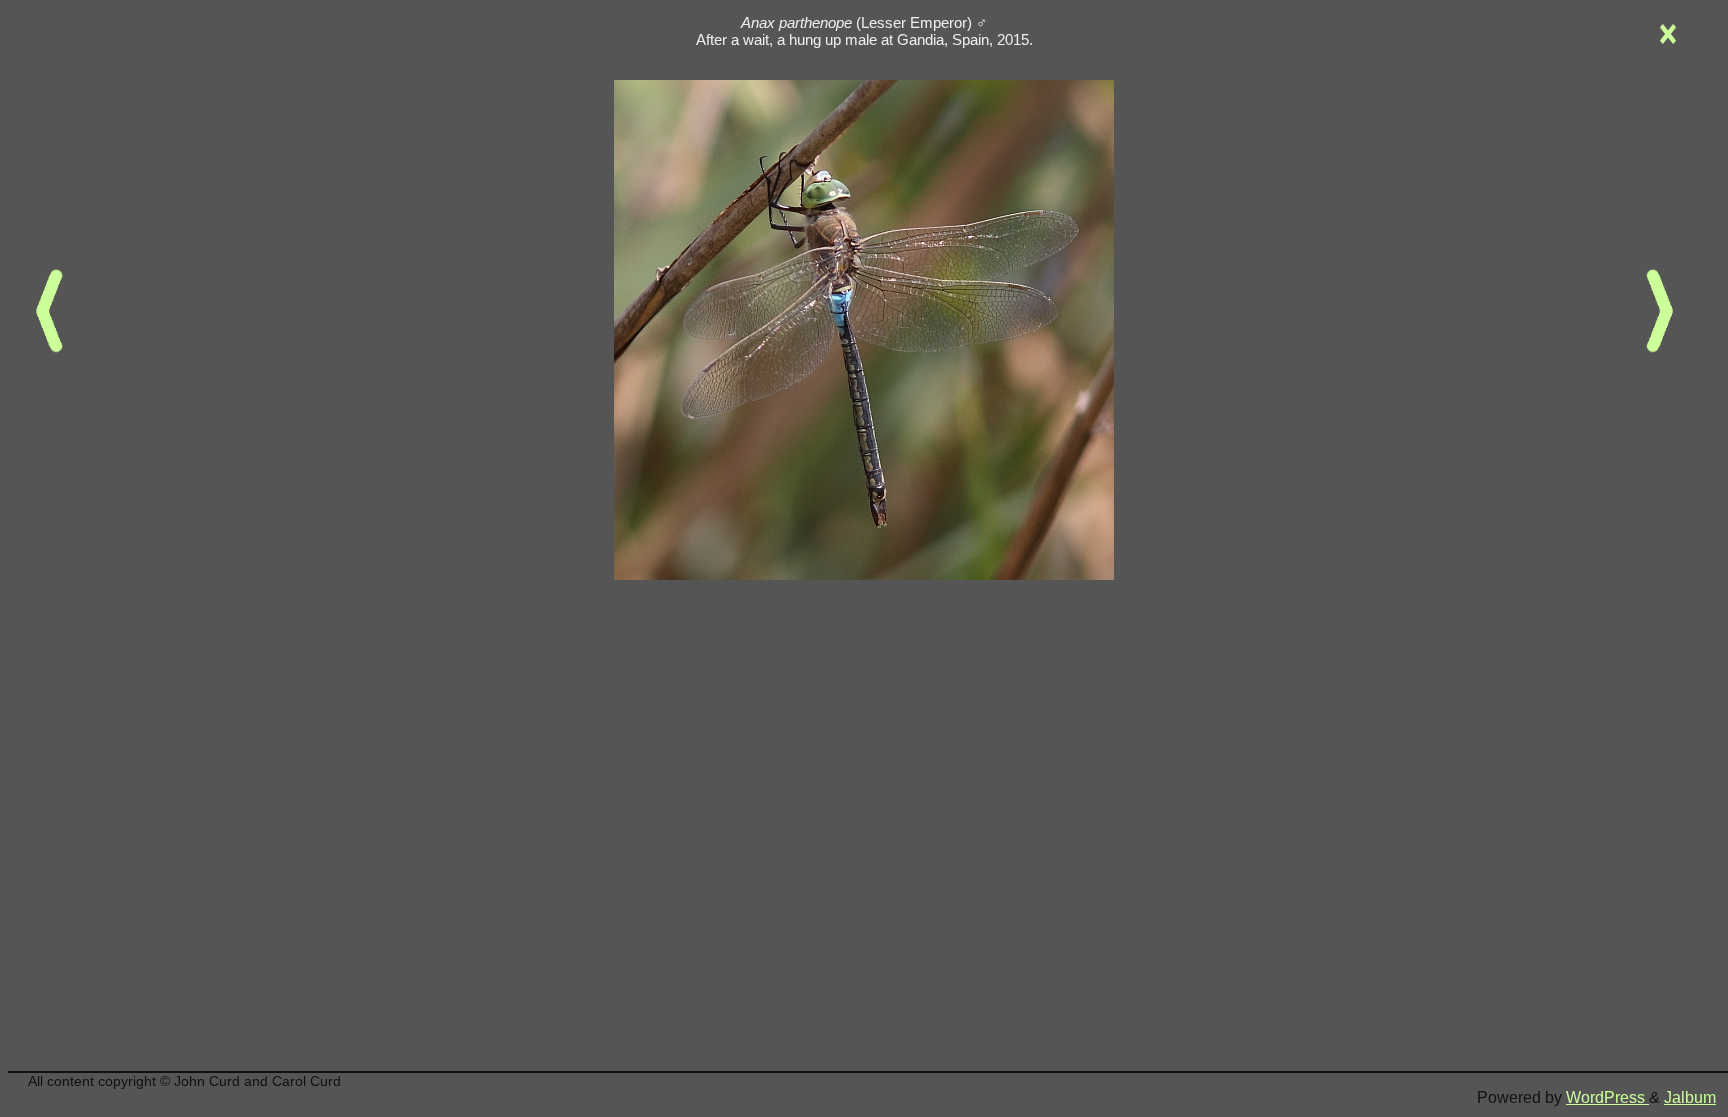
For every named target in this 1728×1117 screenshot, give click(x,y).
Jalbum (1690, 1097)
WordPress (1607, 1097)
